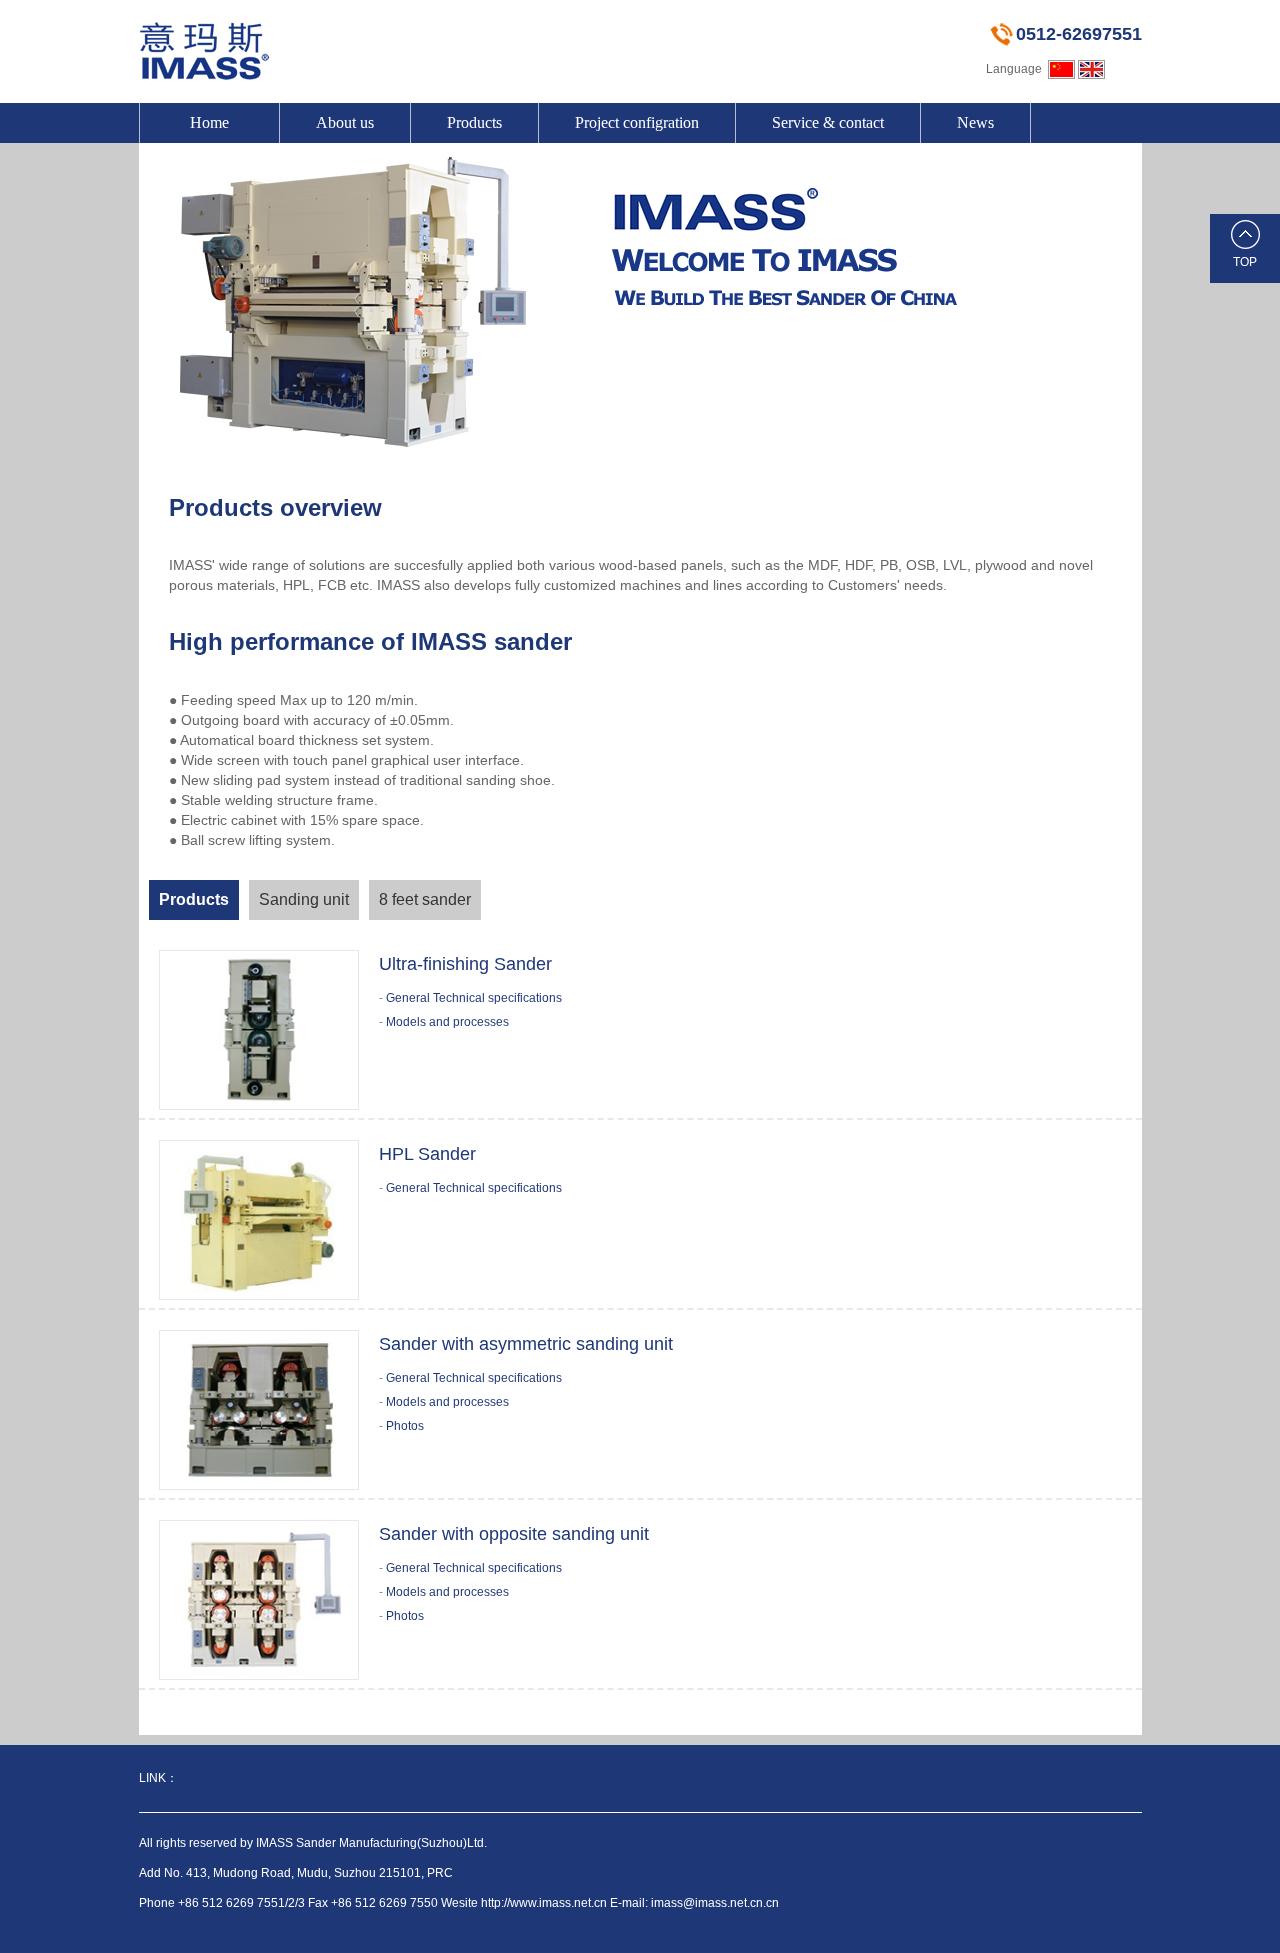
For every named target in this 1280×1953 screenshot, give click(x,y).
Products (474, 122)
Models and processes (447, 1022)
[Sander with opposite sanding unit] (259, 1599)
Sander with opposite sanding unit (514, 1534)
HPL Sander (427, 1154)
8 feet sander (425, 899)
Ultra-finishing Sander (465, 964)
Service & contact (828, 122)
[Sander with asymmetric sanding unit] (259, 1409)
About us (345, 122)
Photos (405, 1426)
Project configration (637, 122)
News (975, 122)
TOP (1245, 262)
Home (209, 122)
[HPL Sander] (259, 1219)
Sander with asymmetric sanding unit (526, 1344)
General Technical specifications (474, 998)
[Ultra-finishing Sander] (259, 1029)
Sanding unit (304, 899)
